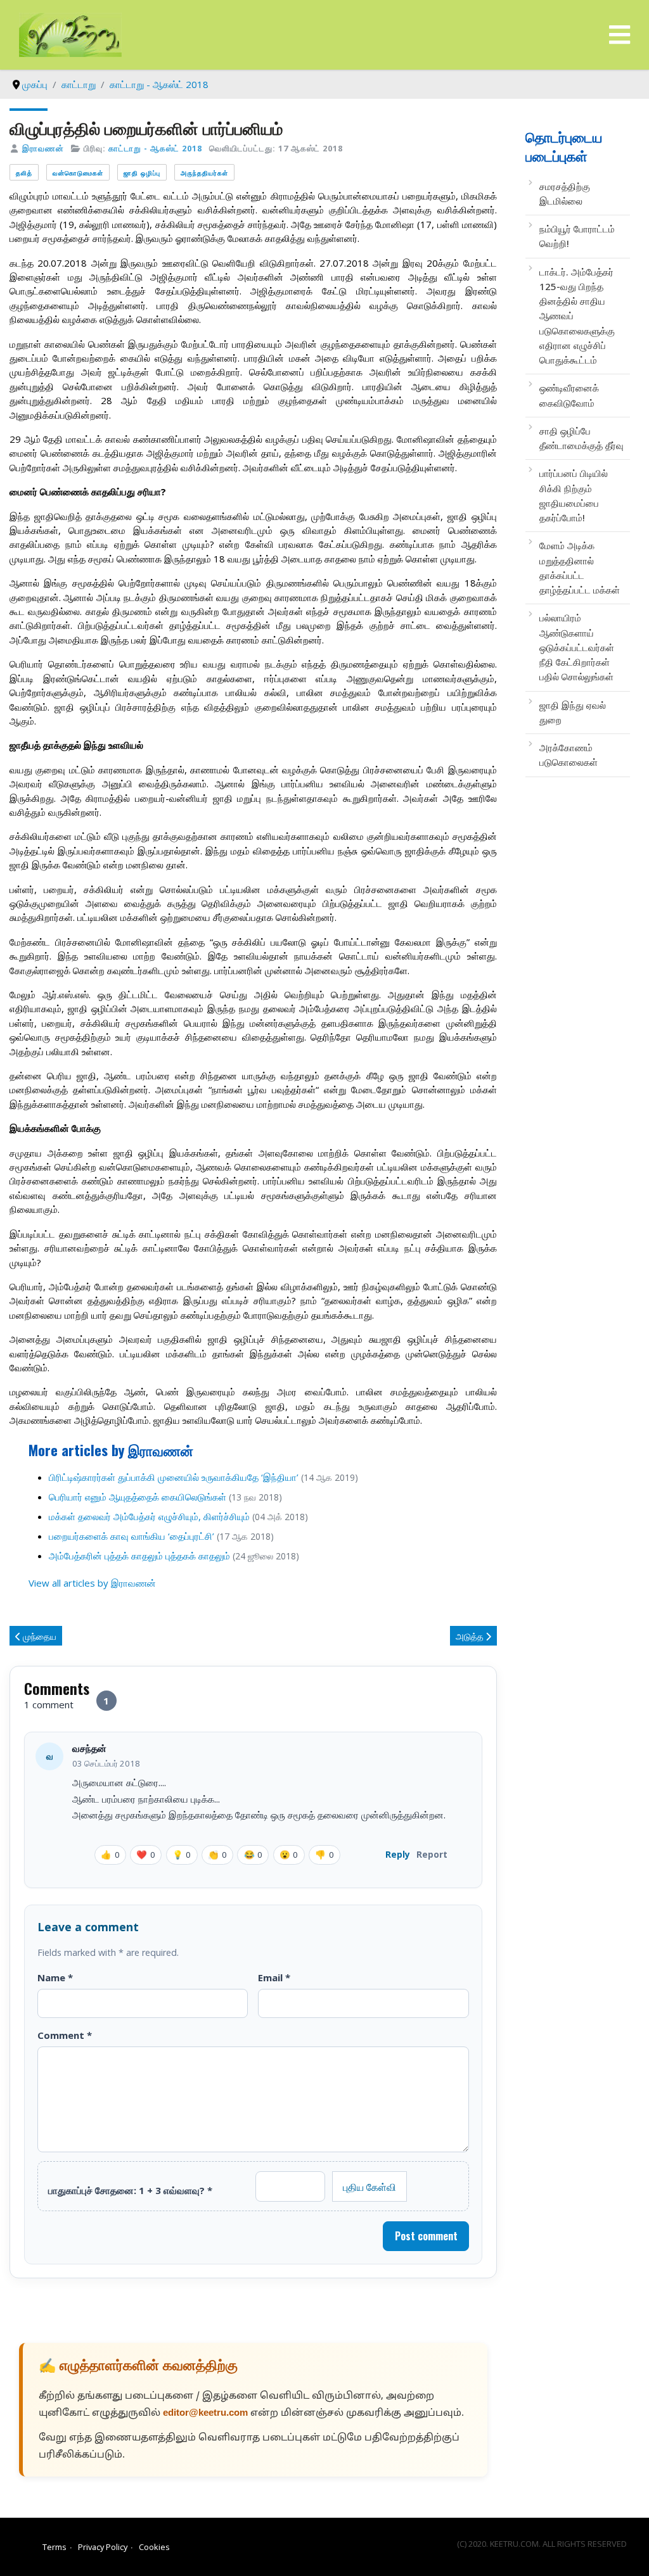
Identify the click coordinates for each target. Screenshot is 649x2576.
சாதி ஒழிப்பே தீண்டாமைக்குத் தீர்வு (582, 438)
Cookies (154, 2547)
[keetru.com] (70, 34)
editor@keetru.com (205, 2414)
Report (432, 1854)
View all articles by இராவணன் (92, 1583)
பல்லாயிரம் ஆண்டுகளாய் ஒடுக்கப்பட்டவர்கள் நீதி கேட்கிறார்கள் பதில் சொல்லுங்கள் (577, 647)
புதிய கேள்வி (369, 2186)
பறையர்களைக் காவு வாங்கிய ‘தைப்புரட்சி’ (132, 1536)
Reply (398, 1854)
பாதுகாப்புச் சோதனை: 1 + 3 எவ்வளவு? (130, 2190)
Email (274, 1977)
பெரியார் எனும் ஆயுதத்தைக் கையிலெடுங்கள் (138, 1497)
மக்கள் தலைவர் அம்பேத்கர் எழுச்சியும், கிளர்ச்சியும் (149, 1516)
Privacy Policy (103, 2547)
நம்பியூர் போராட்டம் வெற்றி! (577, 236)
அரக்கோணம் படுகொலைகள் (569, 755)
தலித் (24, 173)
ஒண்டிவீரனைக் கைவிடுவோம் (569, 395)
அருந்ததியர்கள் (204, 173)
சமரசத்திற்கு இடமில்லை (565, 194)
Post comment (426, 2236)
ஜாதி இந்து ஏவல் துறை (573, 712)
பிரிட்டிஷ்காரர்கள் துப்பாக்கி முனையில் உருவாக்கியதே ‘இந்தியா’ (174, 1477)
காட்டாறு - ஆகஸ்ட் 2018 (155, 148)
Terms (55, 2547)
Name (55, 1977)
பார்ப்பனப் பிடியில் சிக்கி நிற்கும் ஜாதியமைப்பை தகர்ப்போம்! (574, 495)
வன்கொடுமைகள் (78, 173)
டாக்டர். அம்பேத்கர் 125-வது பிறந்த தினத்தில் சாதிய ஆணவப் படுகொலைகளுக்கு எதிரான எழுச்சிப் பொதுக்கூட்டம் (577, 316)
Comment (65, 2035)
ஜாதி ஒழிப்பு (142, 173)
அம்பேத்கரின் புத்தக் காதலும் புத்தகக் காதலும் (139, 1556)
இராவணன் (43, 148)
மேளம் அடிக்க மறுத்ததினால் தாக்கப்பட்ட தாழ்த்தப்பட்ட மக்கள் (580, 568)
